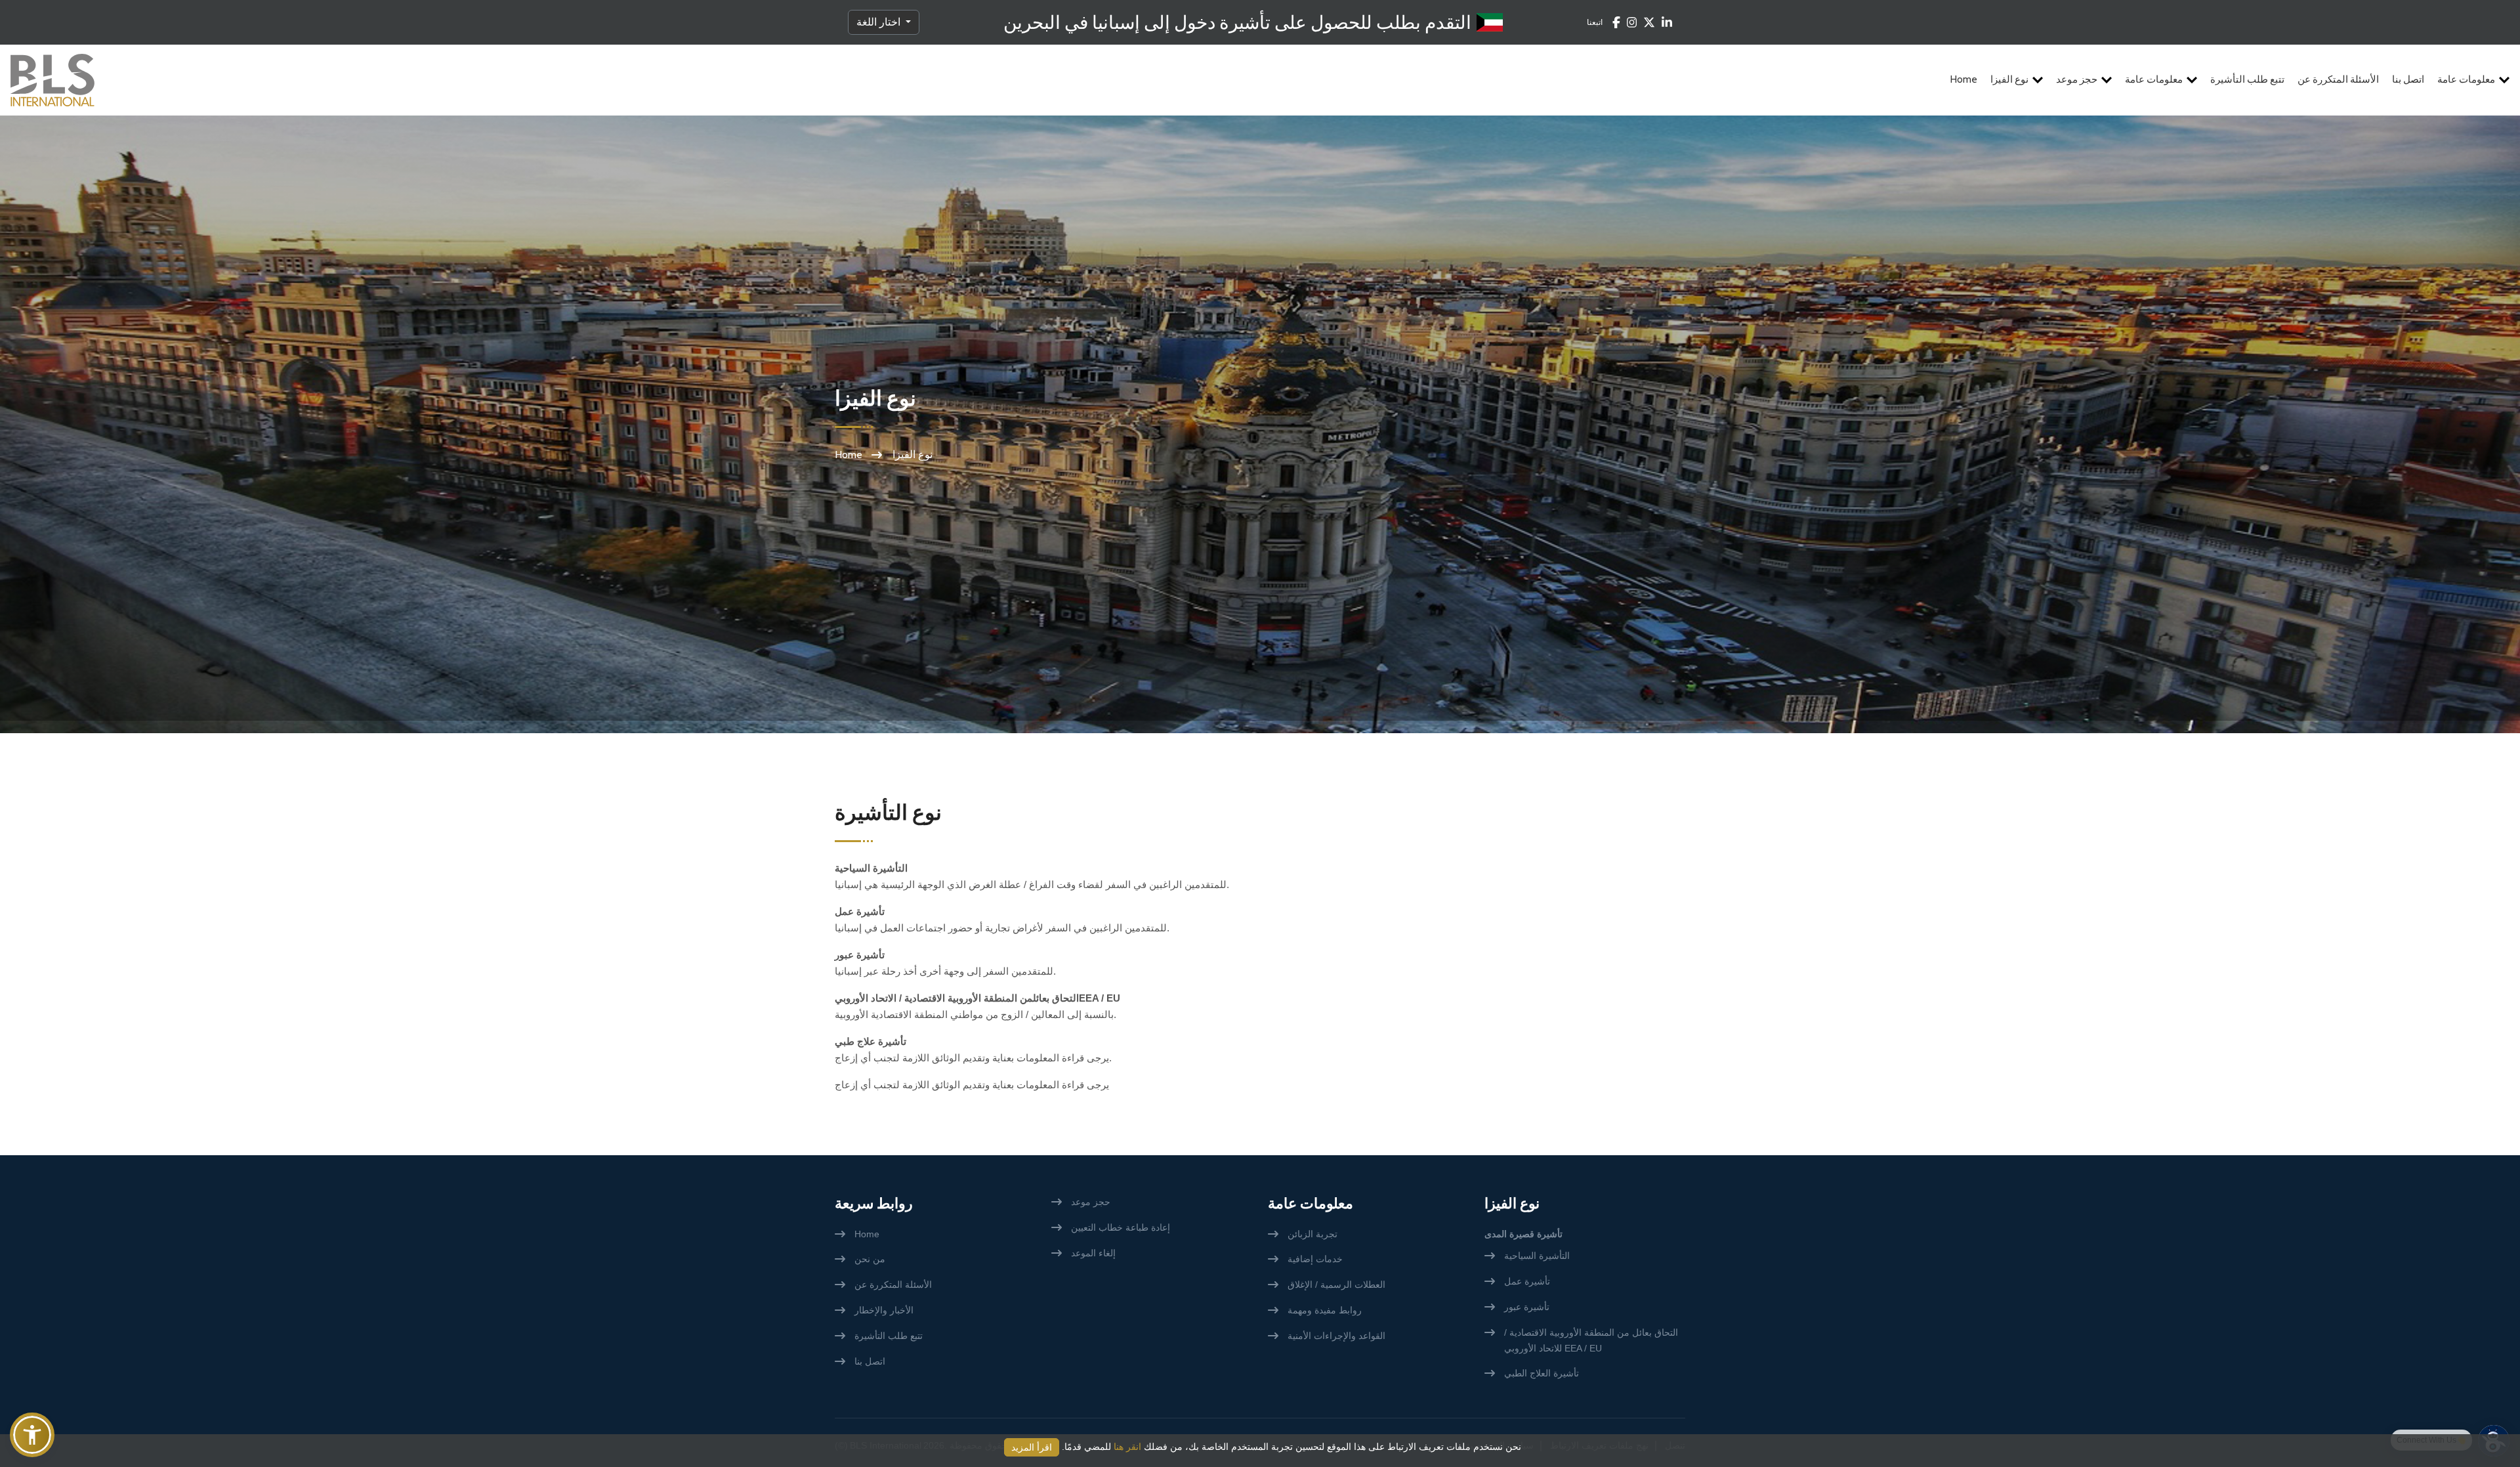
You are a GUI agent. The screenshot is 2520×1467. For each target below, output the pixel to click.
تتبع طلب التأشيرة (2247, 79)
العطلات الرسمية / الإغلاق (1336, 1285)
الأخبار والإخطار (884, 1310)
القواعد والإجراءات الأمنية (1336, 1336)
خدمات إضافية (1315, 1259)
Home (1964, 79)
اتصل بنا (2408, 79)
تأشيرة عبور (1527, 1307)
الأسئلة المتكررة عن (2338, 79)
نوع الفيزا (2009, 79)
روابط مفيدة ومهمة (1325, 1310)
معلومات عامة (2154, 79)
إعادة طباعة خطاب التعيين (1121, 1227)
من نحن (870, 1259)
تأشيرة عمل (1527, 1281)
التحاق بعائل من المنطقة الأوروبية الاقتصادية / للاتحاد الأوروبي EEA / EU (1591, 1340)
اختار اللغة (880, 22)
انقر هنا (1127, 1447)
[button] (32, 1435)
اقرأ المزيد (1032, 1447)
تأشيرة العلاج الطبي (1542, 1373)
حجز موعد (2077, 79)
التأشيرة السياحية (1537, 1256)
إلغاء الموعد (1093, 1253)
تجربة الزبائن (1312, 1234)
